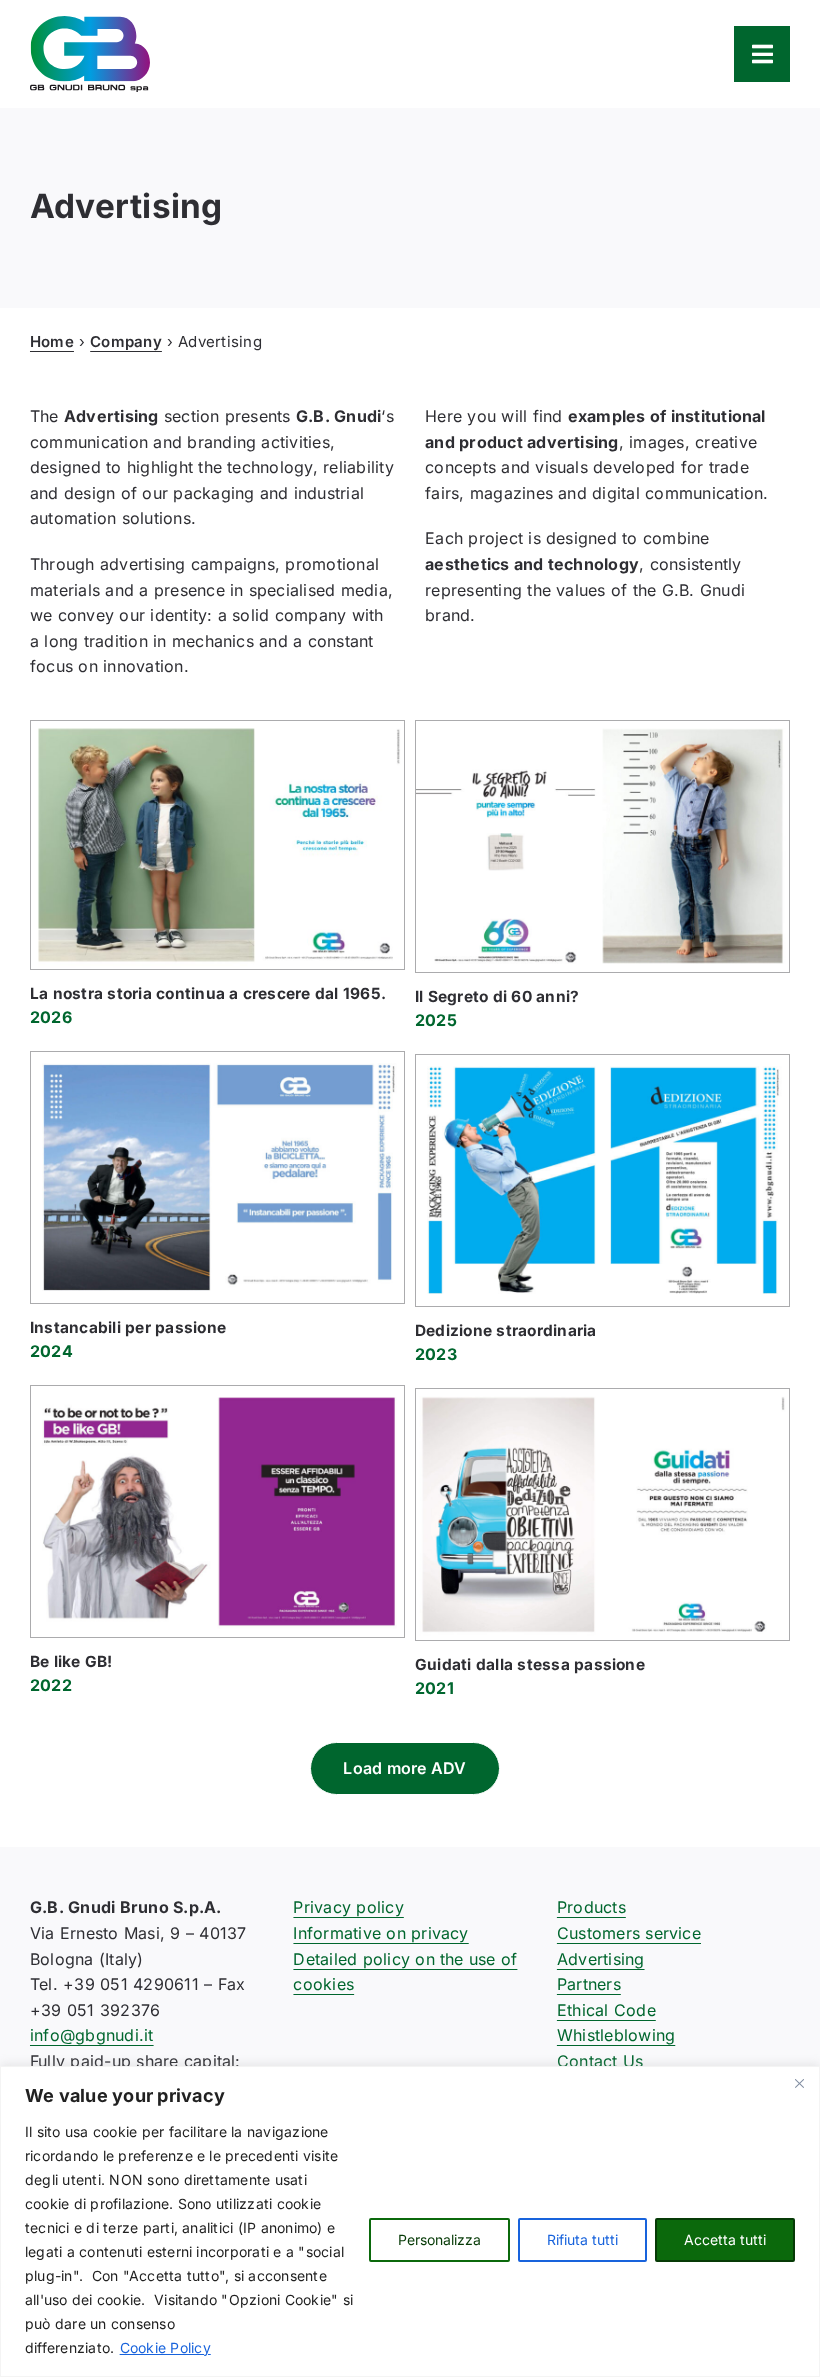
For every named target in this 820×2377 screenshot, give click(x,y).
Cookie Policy (165, 2347)
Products (591, 1907)
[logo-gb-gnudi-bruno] (90, 24)
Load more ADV (404, 1768)
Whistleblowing (616, 2035)
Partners (589, 1984)
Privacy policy (348, 1907)
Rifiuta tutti (582, 2239)
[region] (410, 2221)
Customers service (629, 1933)
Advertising (601, 1959)
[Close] (799, 2083)
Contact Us (600, 2061)
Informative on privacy (380, 1933)
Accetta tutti (725, 2239)
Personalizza (439, 2239)
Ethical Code (606, 2010)
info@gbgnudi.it (92, 2035)
